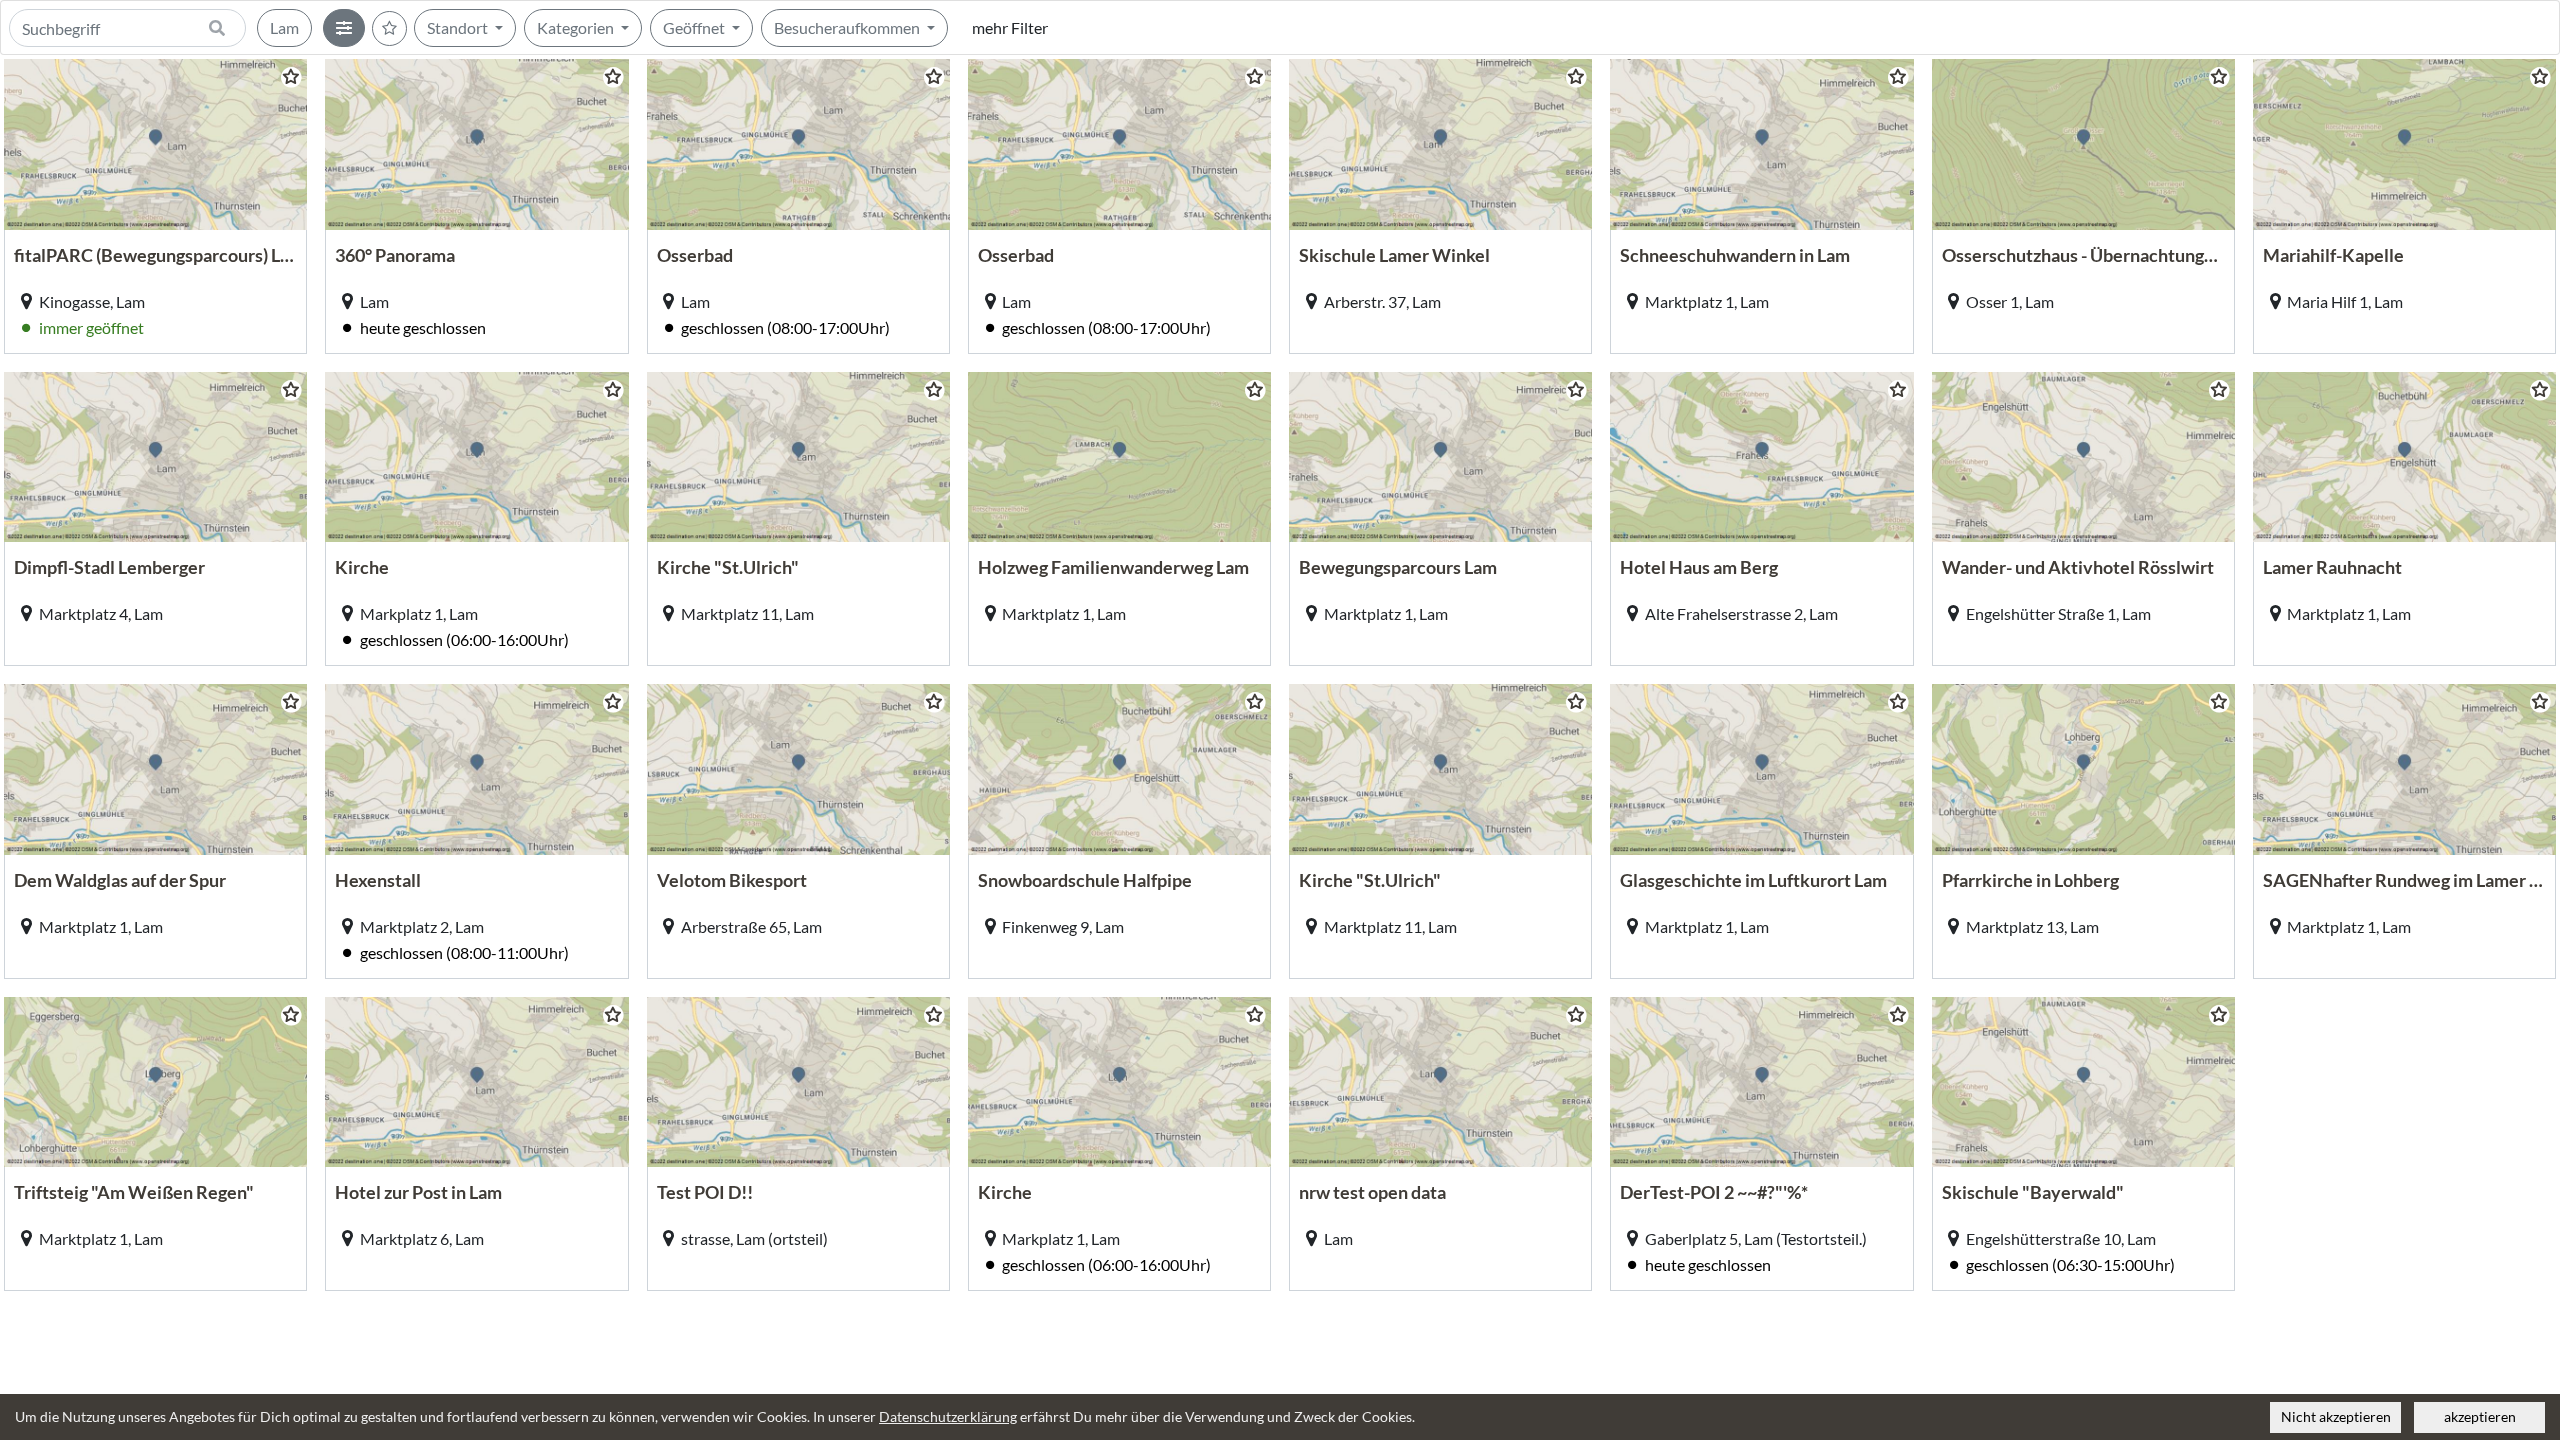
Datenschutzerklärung (948, 1417)
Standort (459, 27)
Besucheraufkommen (848, 27)
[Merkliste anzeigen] (389, 28)
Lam (284, 27)
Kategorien (577, 27)
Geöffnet (695, 27)
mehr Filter (1010, 27)
